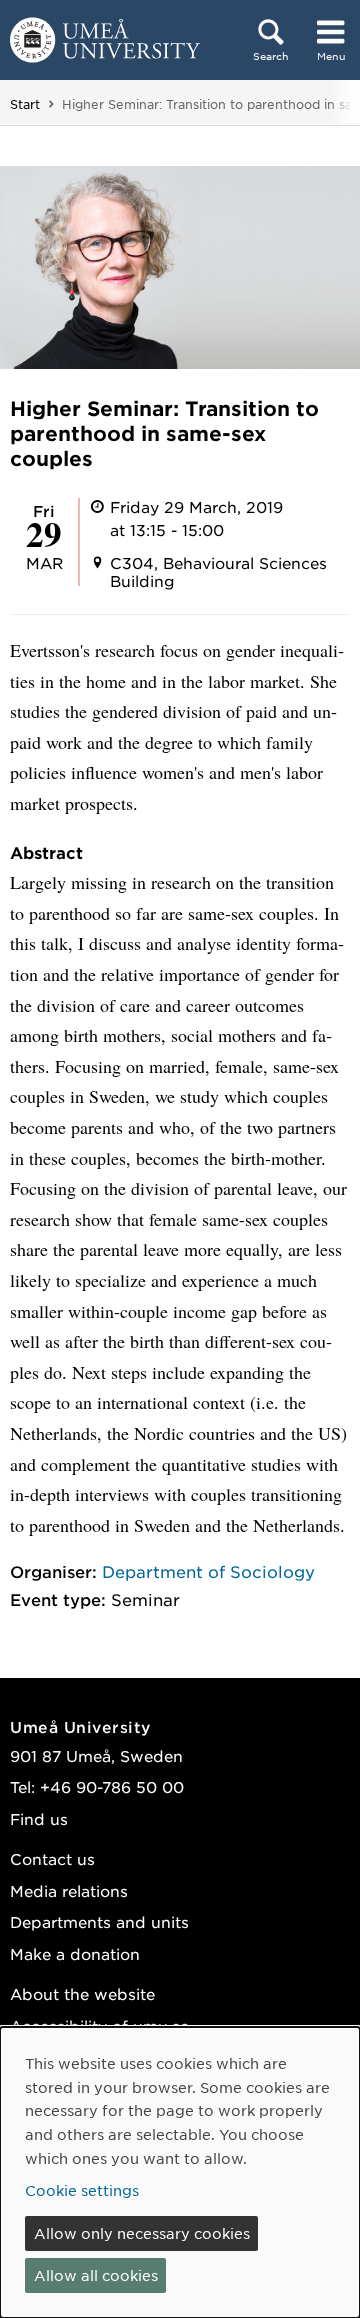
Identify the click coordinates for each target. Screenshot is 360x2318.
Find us (39, 1818)
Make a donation (75, 1953)
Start (25, 104)
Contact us (52, 1858)
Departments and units (99, 1921)
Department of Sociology (208, 1571)
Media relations (69, 1890)
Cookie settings (82, 2190)
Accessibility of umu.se (99, 2025)
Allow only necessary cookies (142, 2233)
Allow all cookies (96, 2275)
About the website (82, 1993)
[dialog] (180, 2172)
